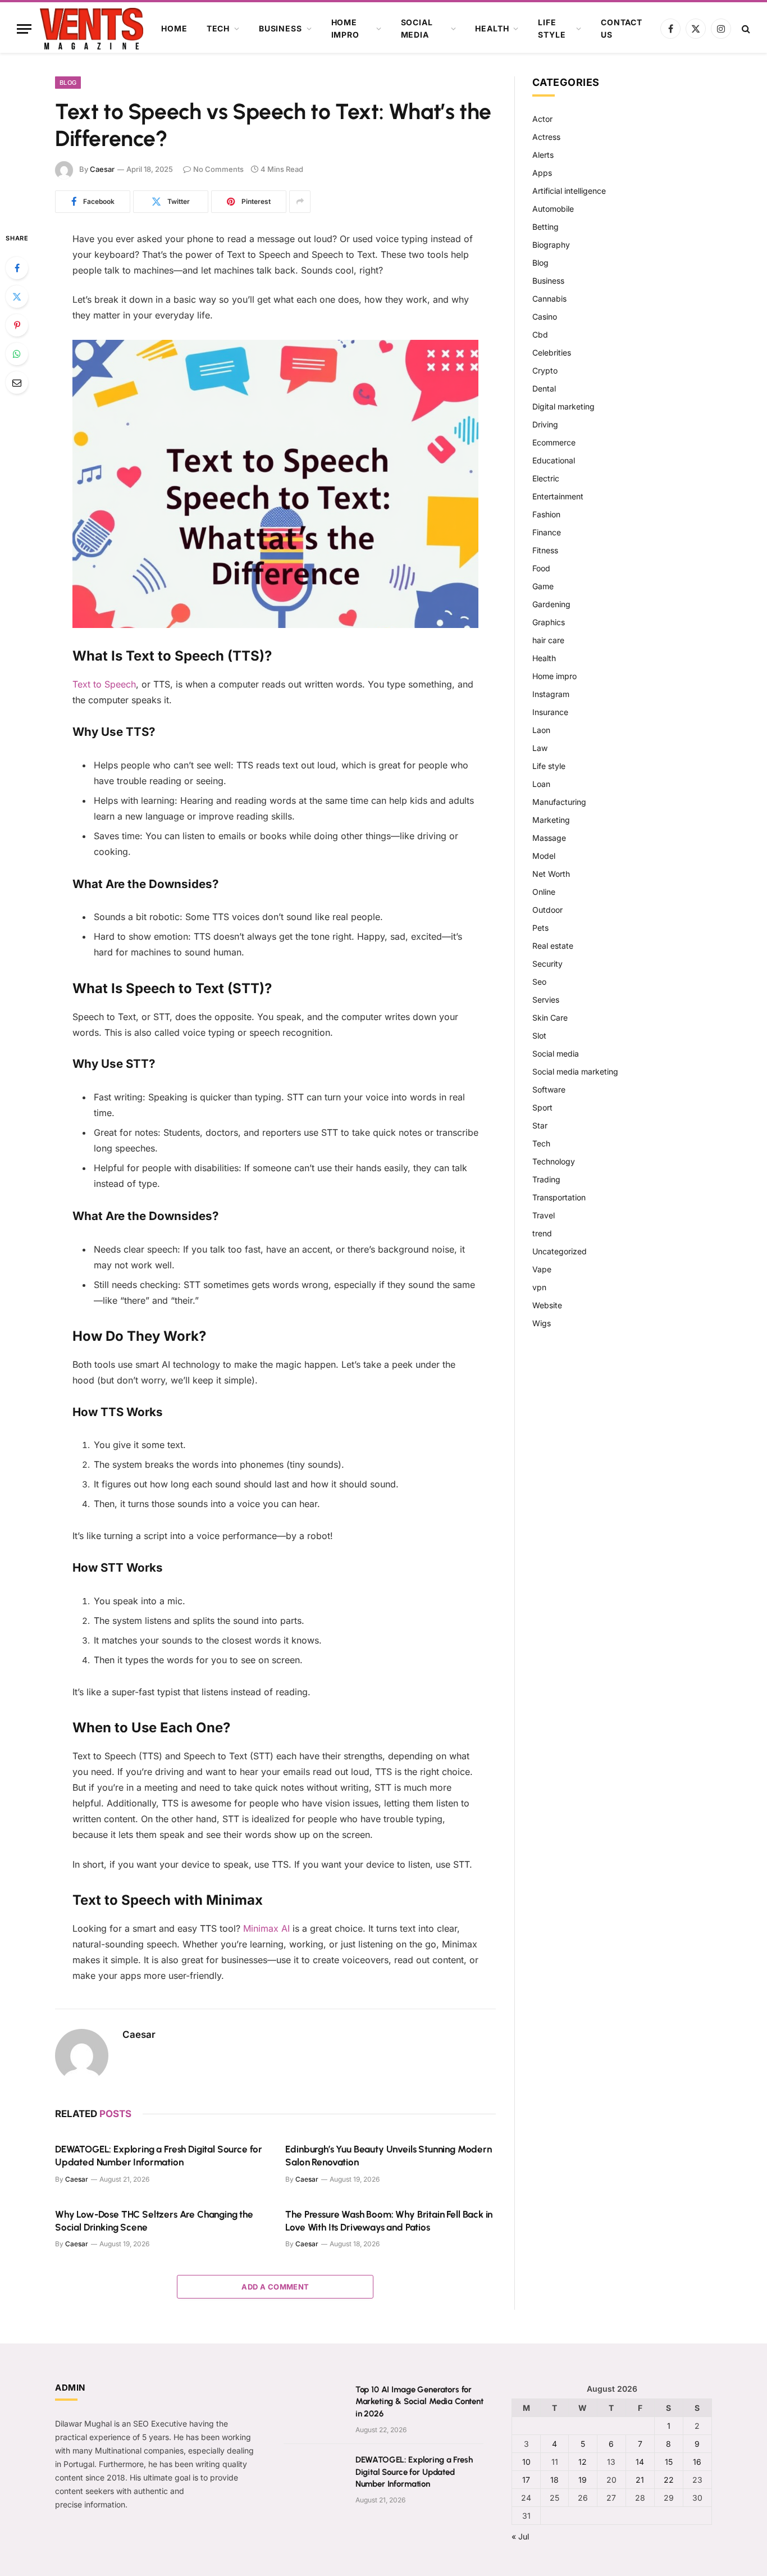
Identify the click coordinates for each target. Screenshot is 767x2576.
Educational (554, 460)
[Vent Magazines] (92, 29)
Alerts (543, 155)
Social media (417, 28)
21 (640, 2480)
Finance (547, 532)
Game (543, 586)
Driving (545, 424)
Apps (542, 173)
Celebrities (552, 352)
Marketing (551, 820)
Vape (542, 1269)
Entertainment (558, 496)
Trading (546, 1179)
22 (669, 2480)
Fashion (546, 514)
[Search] (745, 29)
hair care (548, 640)
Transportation (559, 1197)
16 (697, 2462)
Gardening (551, 604)
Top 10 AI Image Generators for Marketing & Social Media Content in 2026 (419, 2402)
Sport (542, 1107)
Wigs (542, 1323)
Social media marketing (575, 1071)
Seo (539, 982)
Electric (546, 478)
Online (544, 892)
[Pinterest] (17, 325)
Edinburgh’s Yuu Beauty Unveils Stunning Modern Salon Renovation (388, 2156)
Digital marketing (563, 406)
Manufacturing (559, 802)
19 (583, 2480)
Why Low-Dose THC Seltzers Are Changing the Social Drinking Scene (154, 2221)
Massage (549, 838)
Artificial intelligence (569, 191)
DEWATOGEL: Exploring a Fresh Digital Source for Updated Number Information (159, 2156)
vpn (539, 1287)
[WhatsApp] (17, 354)
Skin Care (550, 1018)
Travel (544, 1215)
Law (540, 748)
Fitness (545, 550)
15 (669, 2462)
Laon (541, 730)
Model (544, 856)
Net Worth (551, 874)
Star (540, 1125)
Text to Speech (104, 684)
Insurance (550, 712)
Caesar (102, 169)
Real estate (553, 946)
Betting (545, 227)
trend (542, 1233)
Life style (552, 28)
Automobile (553, 209)
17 (526, 2480)
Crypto (545, 370)
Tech (218, 28)
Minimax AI (266, 1928)
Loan (541, 784)
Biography (551, 245)
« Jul (520, 2536)
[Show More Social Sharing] (300, 202)
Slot (539, 1036)
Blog (68, 83)
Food (541, 568)
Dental (544, 388)
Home (174, 28)
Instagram (551, 694)
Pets (540, 928)
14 (640, 2462)
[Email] (17, 383)
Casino (545, 317)
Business (280, 28)
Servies (546, 1000)
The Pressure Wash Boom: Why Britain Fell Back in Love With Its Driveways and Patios (389, 2221)
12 (583, 2462)
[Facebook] (17, 268)
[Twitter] (17, 297)
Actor (542, 119)
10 (526, 2462)
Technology (554, 1161)
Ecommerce (554, 442)
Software (549, 1089)
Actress (546, 137)
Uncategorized (560, 1251)
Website (547, 1305)
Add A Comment (275, 2287)
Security (547, 964)
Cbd (540, 334)
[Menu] (24, 29)
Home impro (345, 28)
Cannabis (549, 299)
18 (554, 2480)
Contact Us (622, 28)
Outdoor (547, 910)
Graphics (549, 622)
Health (492, 28)
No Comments (218, 169)
